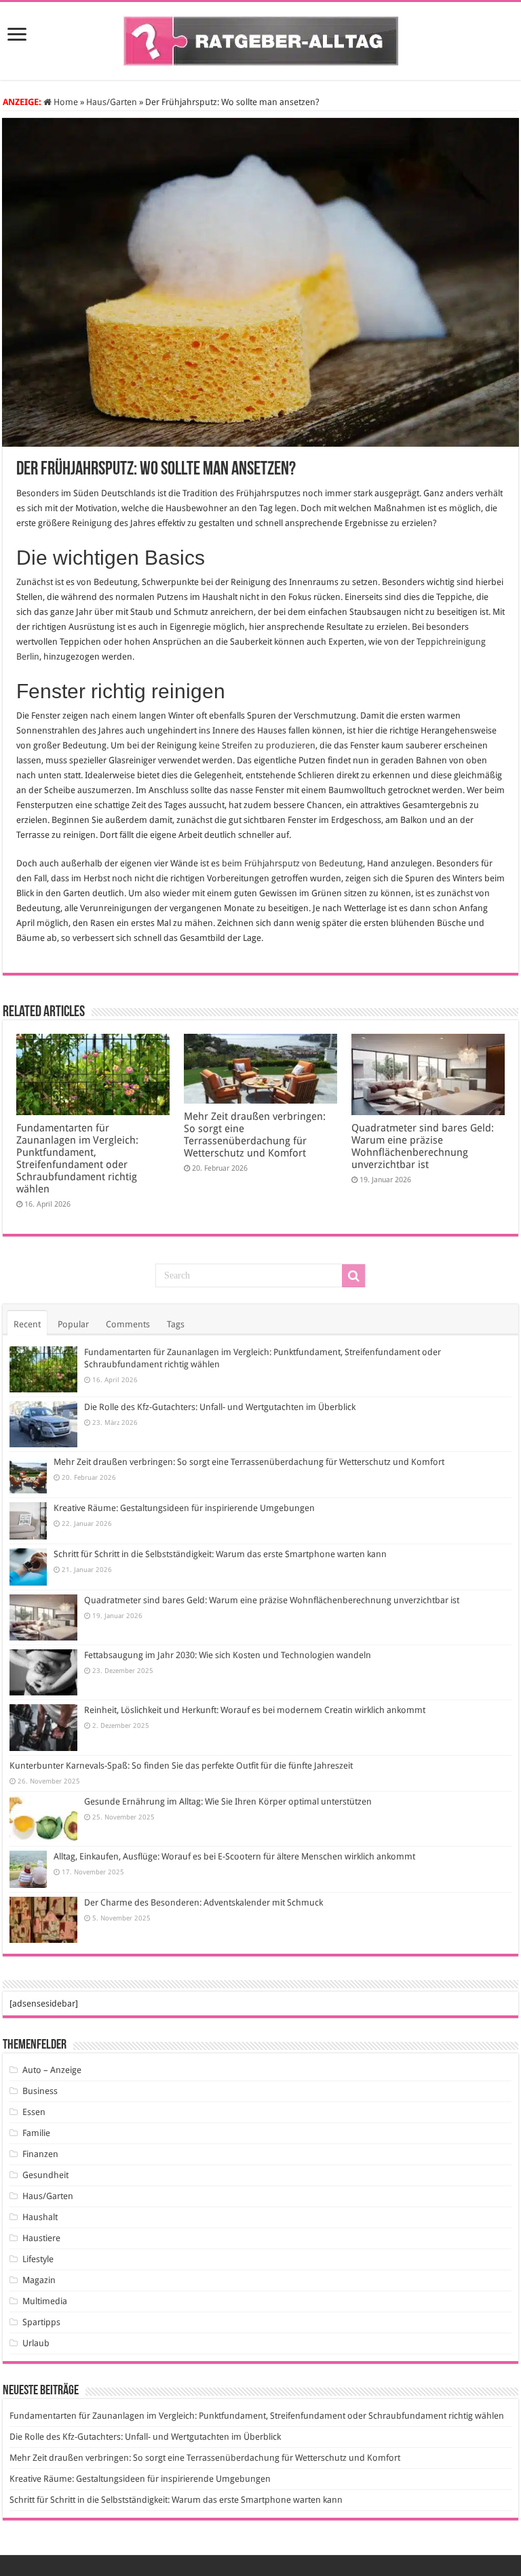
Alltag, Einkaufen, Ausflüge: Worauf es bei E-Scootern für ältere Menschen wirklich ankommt (234, 1856)
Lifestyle (38, 2259)
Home (65, 102)
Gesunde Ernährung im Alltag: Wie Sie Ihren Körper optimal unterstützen (228, 1802)
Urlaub (36, 2343)
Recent (27, 1324)
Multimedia (45, 2301)
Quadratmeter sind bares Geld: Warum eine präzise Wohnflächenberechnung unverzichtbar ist (423, 1146)
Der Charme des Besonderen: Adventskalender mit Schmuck (204, 1903)
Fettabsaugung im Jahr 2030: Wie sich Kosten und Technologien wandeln (228, 1655)
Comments (128, 1324)
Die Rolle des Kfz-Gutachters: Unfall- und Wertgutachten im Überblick (220, 1407)
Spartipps (41, 2322)
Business (40, 2091)
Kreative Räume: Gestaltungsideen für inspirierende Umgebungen (184, 1508)
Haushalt (40, 2217)
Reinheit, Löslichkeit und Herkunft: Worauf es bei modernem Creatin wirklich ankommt (255, 1710)
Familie (36, 2133)
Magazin (39, 2280)
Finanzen (40, 2154)
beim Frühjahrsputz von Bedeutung (292, 863)
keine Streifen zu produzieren (257, 745)
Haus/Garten (112, 102)
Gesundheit (45, 2175)
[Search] (353, 1276)
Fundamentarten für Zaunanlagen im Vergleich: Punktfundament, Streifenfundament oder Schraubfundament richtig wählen (77, 1159)
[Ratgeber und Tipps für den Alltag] (261, 39)
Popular (73, 1324)
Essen (34, 2112)
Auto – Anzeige (52, 2070)
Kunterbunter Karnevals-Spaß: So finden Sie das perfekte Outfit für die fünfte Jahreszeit (181, 1766)
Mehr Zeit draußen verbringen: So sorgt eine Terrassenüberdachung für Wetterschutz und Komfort (255, 1135)
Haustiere (41, 2238)
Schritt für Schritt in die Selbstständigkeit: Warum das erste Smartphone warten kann (220, 1554)
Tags (176, 1324)
